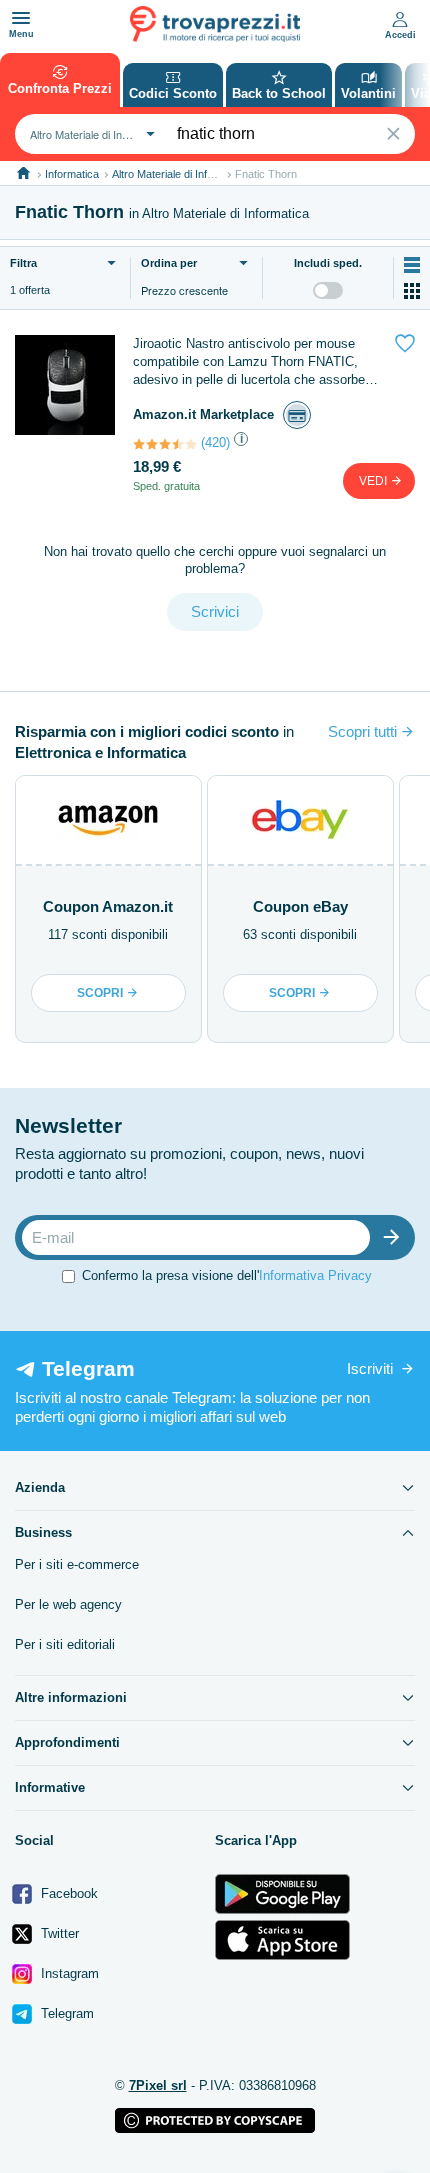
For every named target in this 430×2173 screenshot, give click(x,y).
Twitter (58, 1933)
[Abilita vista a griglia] (412, 291)
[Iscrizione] (396, 1237)
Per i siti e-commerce (77, 1564)
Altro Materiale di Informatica (180, 174)
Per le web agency (68, 1604)
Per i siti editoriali (65, 1644)
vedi (374, 481)
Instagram (68, 1973)
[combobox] (90, 134)
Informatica (72, 174)
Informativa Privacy (315, 1275)
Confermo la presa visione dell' (227, 1275)
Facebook (67, 1893)
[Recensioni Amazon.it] (165, 444)
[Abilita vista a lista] (412, 265)
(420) (215, 442)
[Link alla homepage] (23, 173)
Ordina (169, 263)
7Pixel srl (158, 2085)
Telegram (65, 2013)
